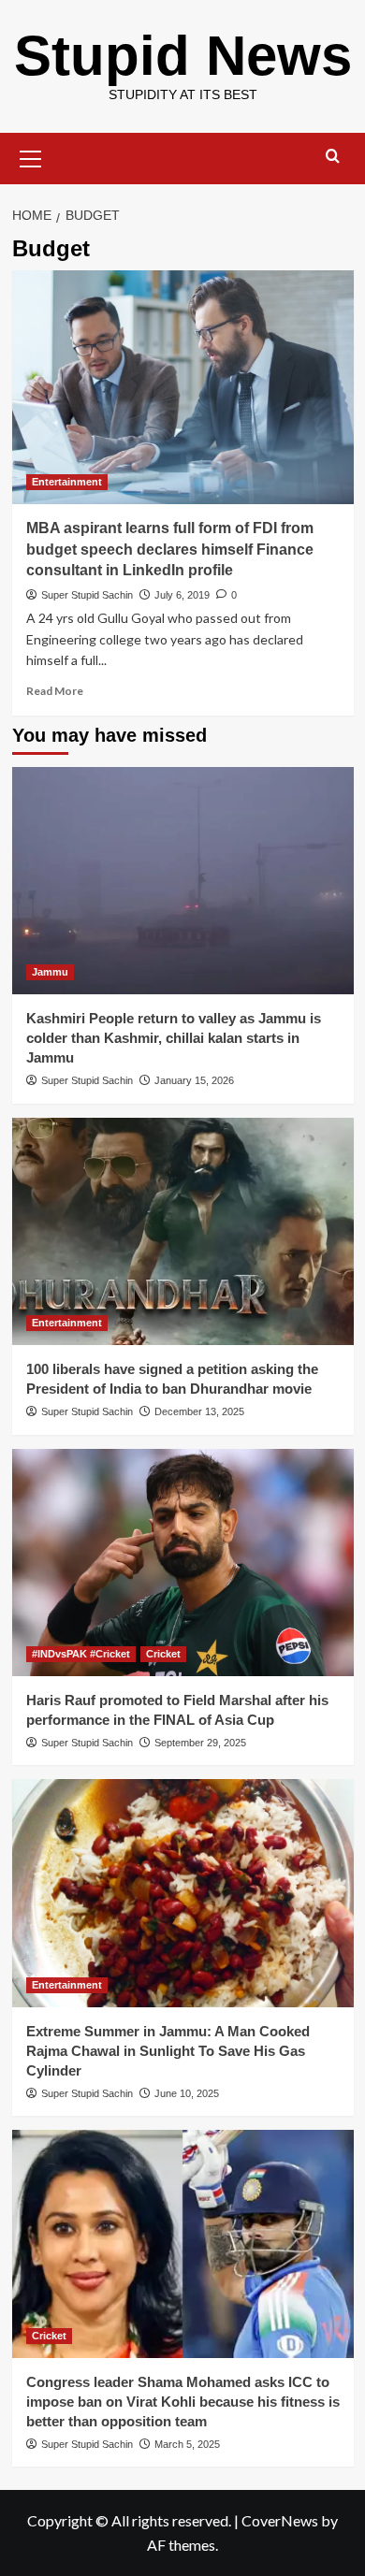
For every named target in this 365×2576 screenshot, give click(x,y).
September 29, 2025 (200, 1743)
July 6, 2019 (182, 595)
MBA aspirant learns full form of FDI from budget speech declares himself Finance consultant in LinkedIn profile (170, 549)
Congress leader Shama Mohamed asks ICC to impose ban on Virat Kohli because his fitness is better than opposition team (183, 2402)
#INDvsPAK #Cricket (81, 1654)
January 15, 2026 (194, 1080)
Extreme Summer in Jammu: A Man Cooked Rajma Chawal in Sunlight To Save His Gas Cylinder (168, 2051)
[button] (31, 156)
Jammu (50, 972)
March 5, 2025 (187, 2444)
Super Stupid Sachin (87, 595)
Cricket (163, 1654)
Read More (55, 691)
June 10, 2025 (187, 2093)
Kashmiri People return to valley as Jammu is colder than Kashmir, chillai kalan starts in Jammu (174, 1038)
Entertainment (67, 482)
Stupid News (183, 56)
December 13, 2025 (199, 1411)
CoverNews (280, 2520)
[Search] (333, 157)
